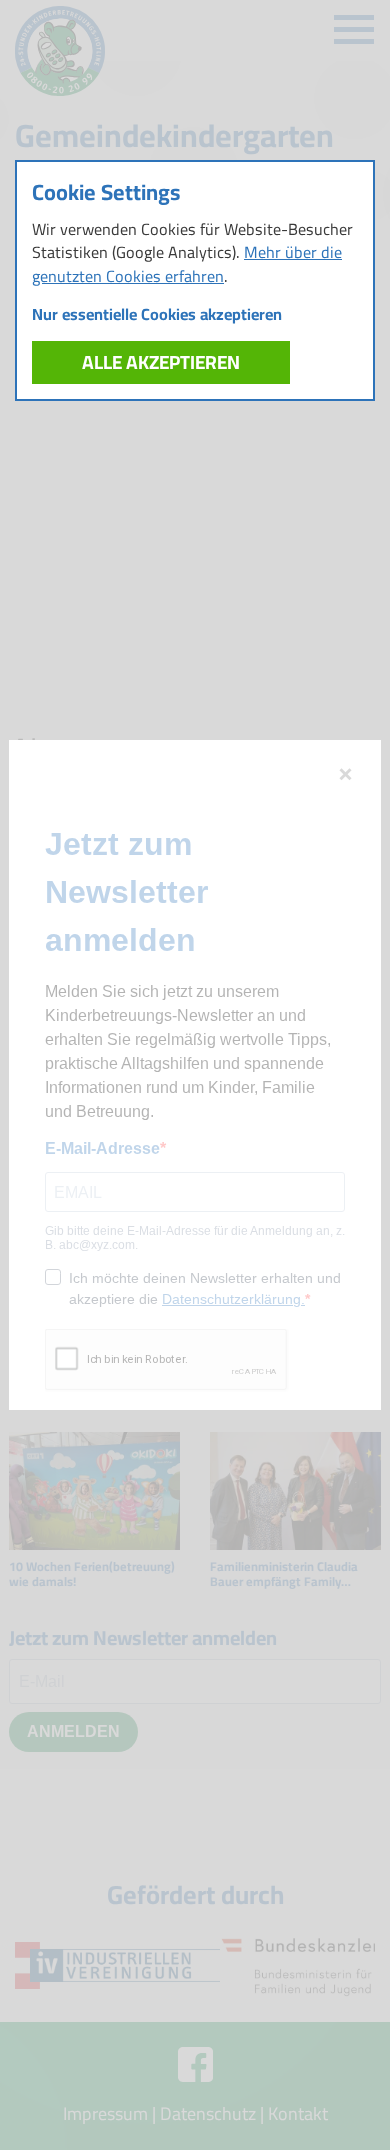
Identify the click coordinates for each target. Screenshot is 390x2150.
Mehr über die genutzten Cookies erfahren (187, 263)
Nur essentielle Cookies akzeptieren (157, 314)
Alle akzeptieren (161, 362)
